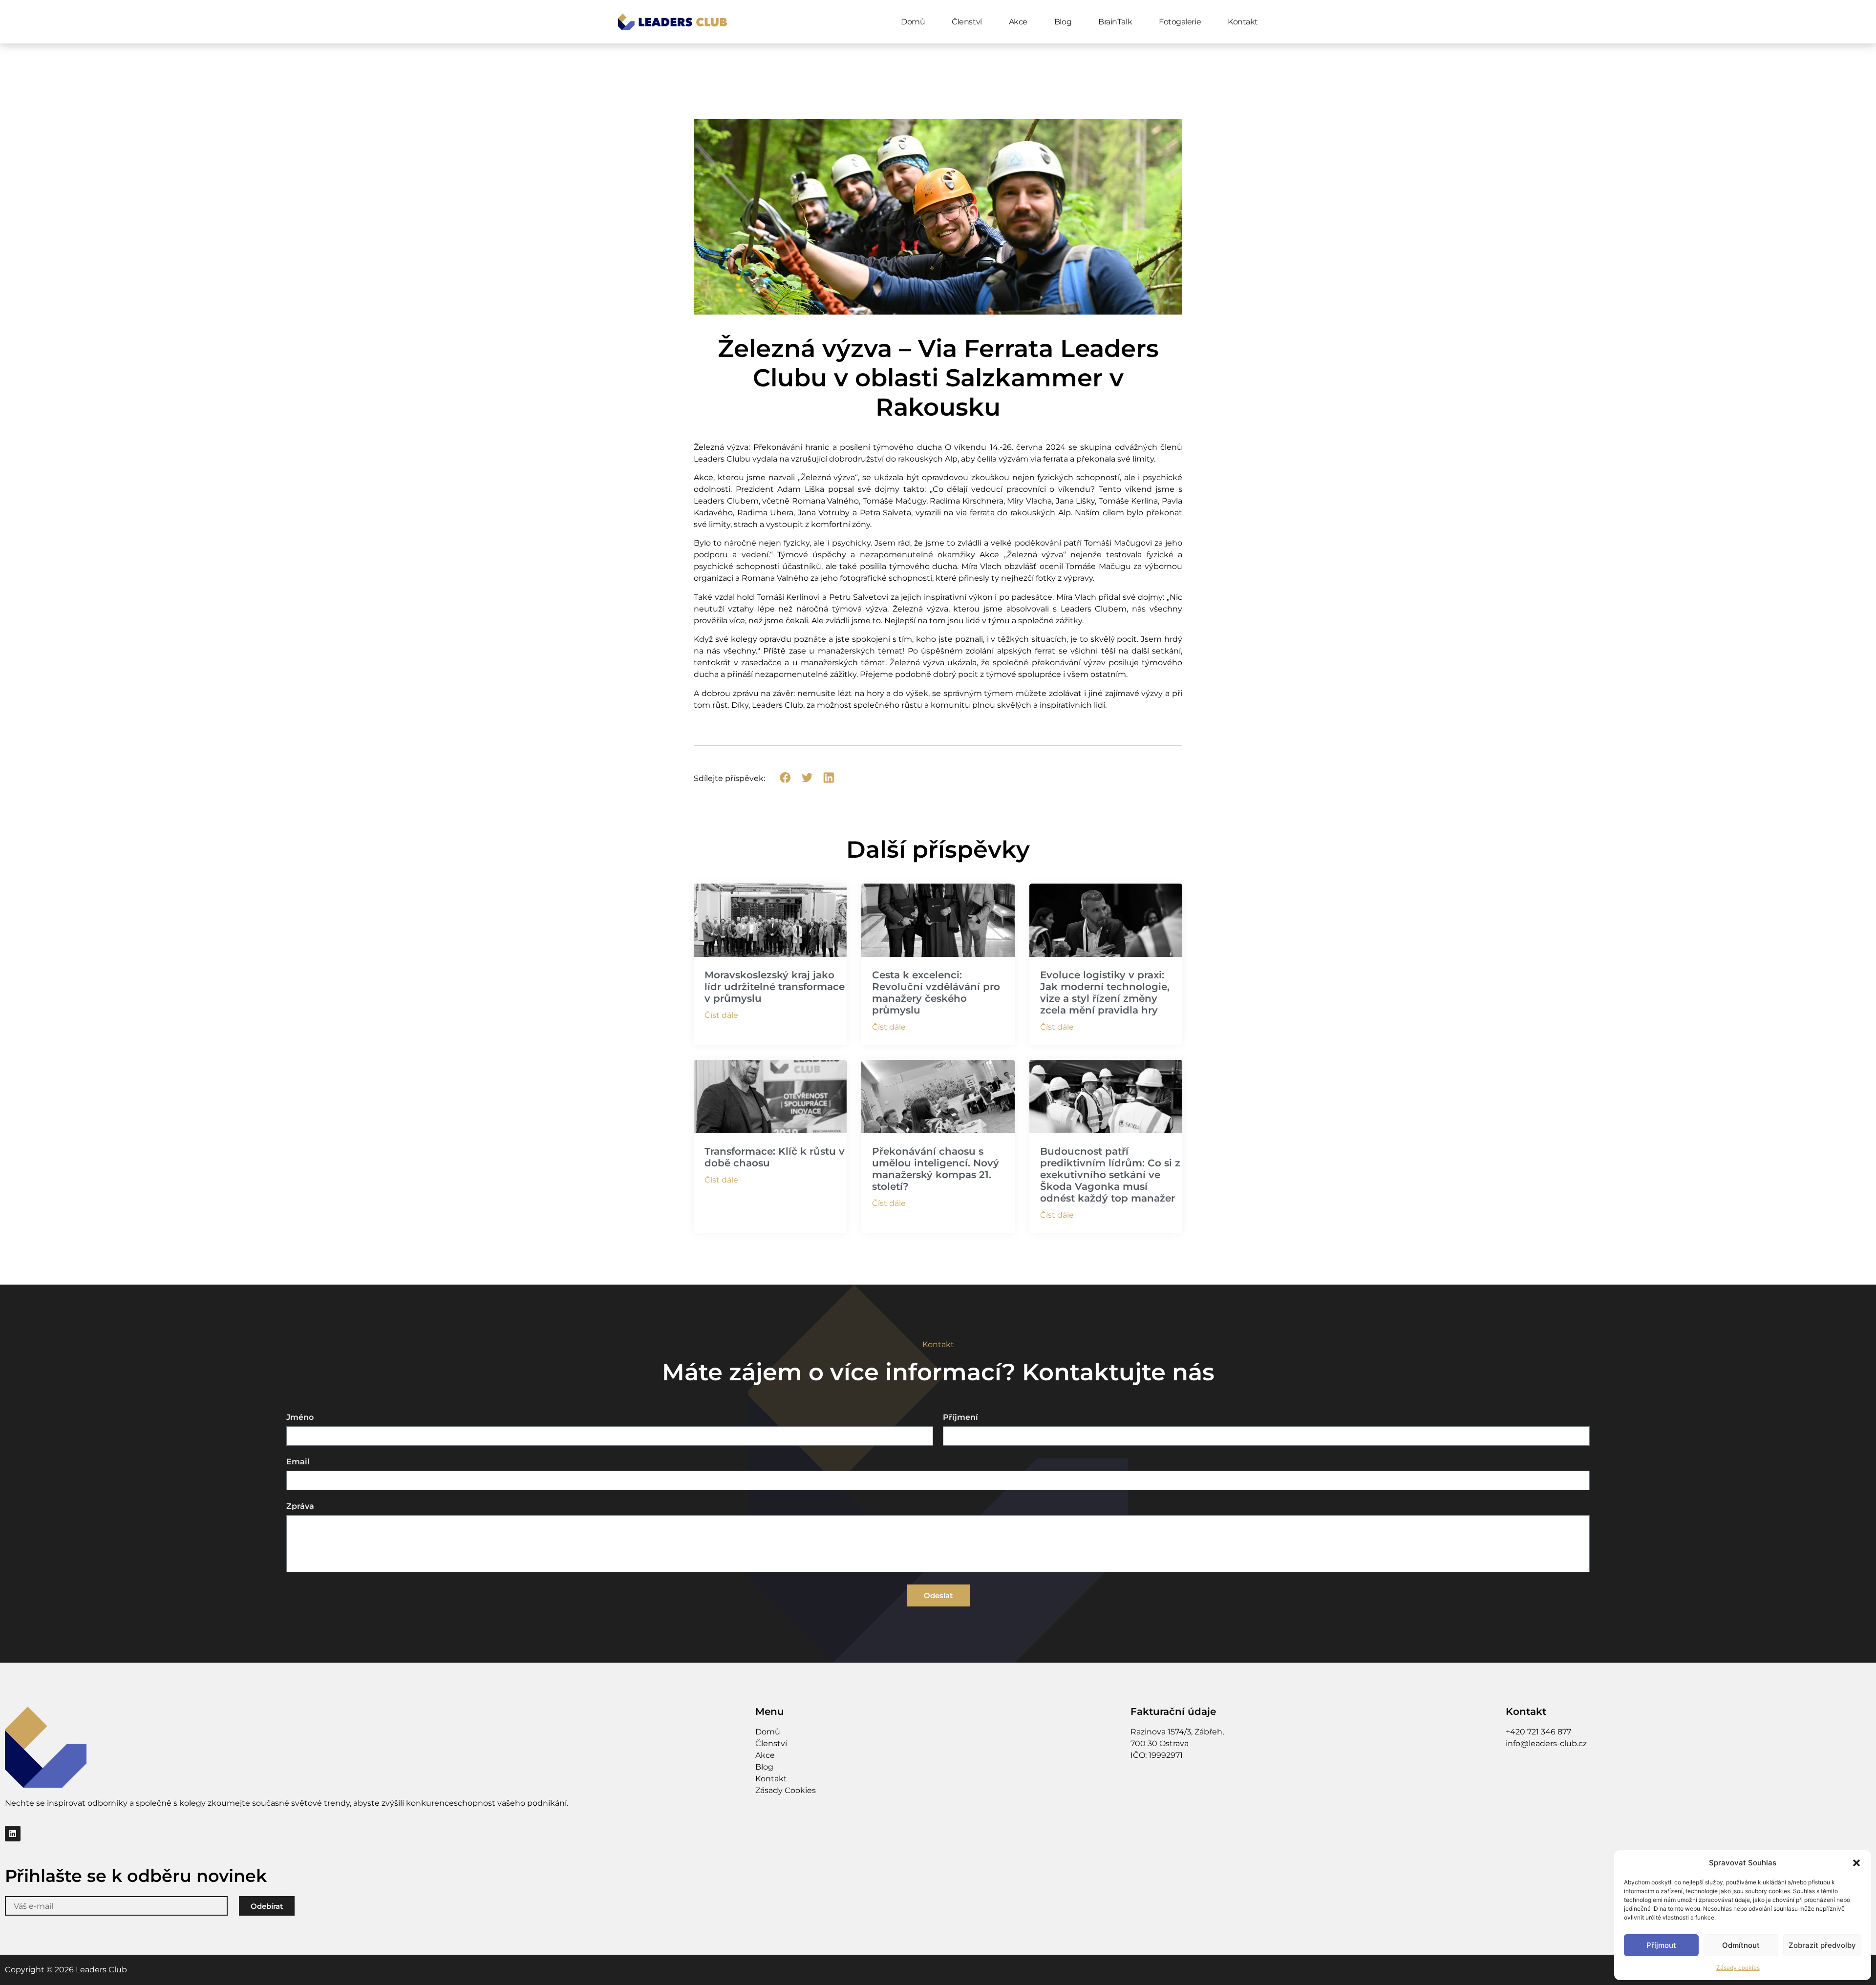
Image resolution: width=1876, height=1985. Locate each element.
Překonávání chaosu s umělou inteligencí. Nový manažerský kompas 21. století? (936, 1169)
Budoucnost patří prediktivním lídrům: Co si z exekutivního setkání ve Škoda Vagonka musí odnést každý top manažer (1110, 1175)
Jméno (300, 1418)
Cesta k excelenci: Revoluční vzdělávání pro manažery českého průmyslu (936, 992)
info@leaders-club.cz (1546, 1743)
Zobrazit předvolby (1822, 1945)
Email (298, 1462)
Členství (967, 22)
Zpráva (300, 1507)
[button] (1856, 1863)
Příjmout (1661, 1945)
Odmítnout (1741, 1945)
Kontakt (1243, 22)
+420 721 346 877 (1538, 1732)
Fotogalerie (1180, 22)
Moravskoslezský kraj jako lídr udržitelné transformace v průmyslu (775, 987)
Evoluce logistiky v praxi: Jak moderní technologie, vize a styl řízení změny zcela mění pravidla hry (1105, 992)
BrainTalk (1115, 22)
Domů (913, 22)
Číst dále (721, 1015)
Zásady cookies (1738, 1968)
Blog (1063, 22)
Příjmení (960, 1418)
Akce (1018, 22)
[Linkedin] (13, 1834)
